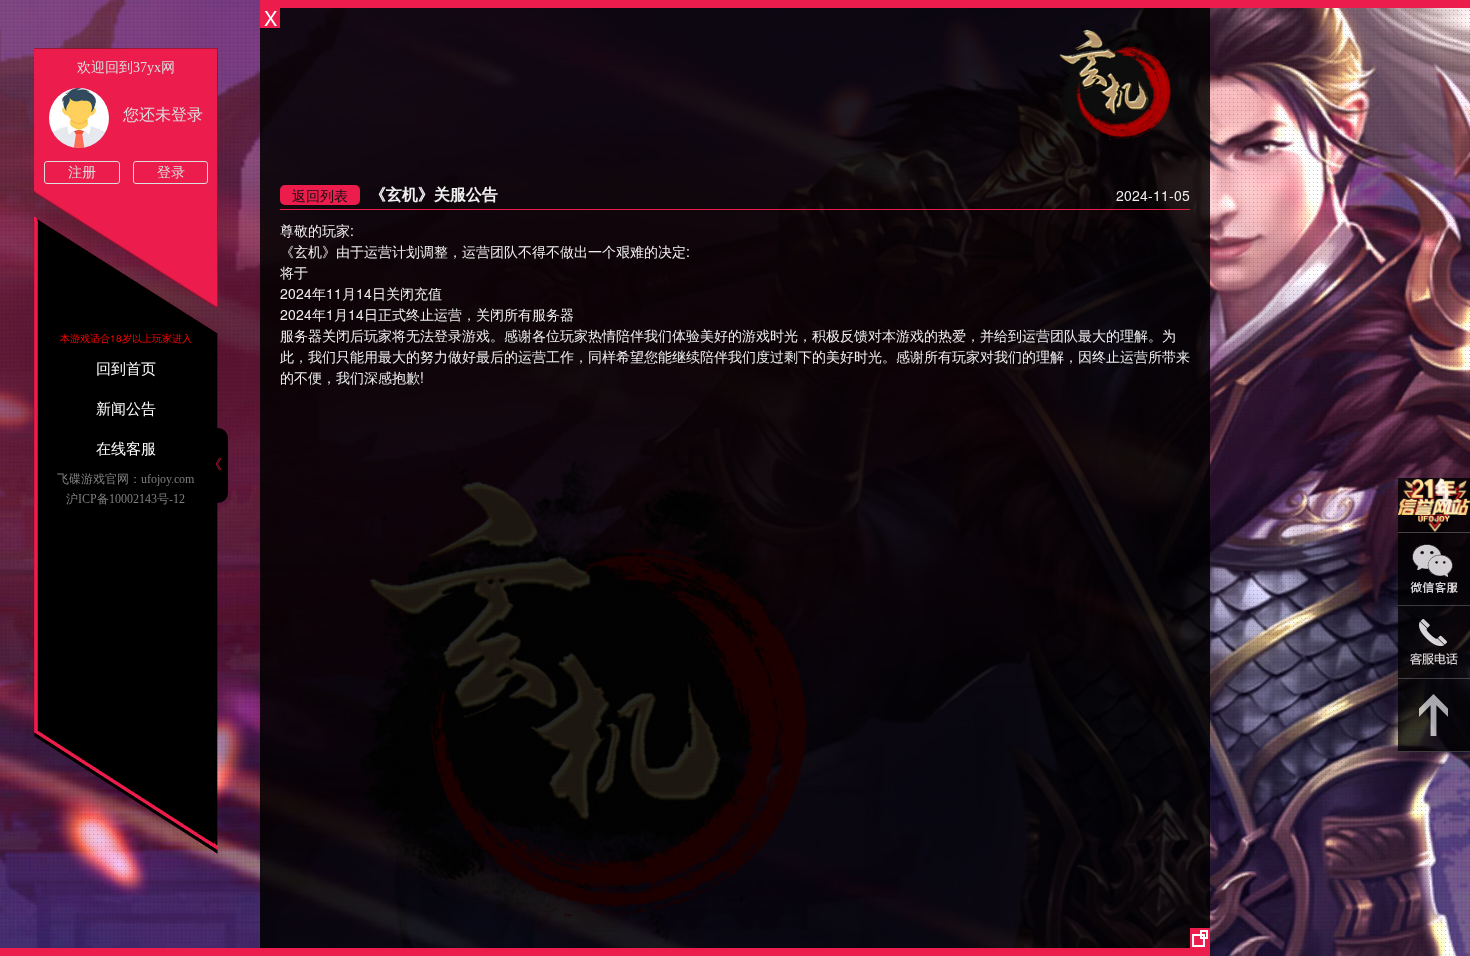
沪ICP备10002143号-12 (125, 499)
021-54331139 (1434, 642)
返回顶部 (1434, 715)
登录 (171, 172)
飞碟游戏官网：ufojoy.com (125, 479)
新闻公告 (126, 409)
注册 (82, 172)
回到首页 (126, 369)
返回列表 (320, 195)
